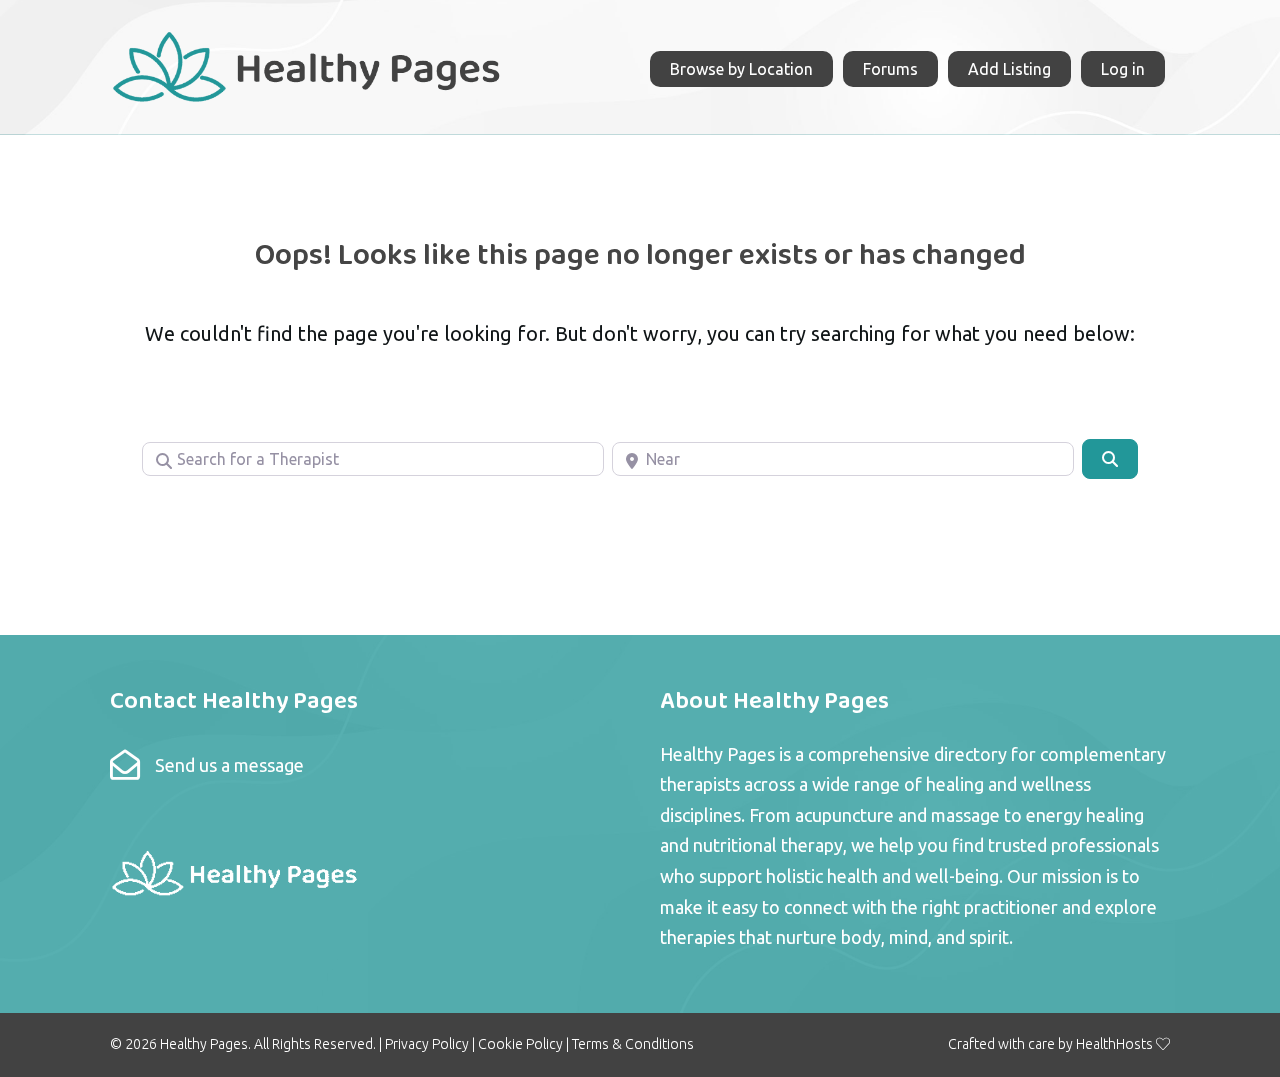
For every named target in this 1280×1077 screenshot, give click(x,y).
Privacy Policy (427, 1044)
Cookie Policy (520, 1044)
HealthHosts (1114, 1044)
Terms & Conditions (633, 1044)
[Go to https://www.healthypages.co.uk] (307, 64)
